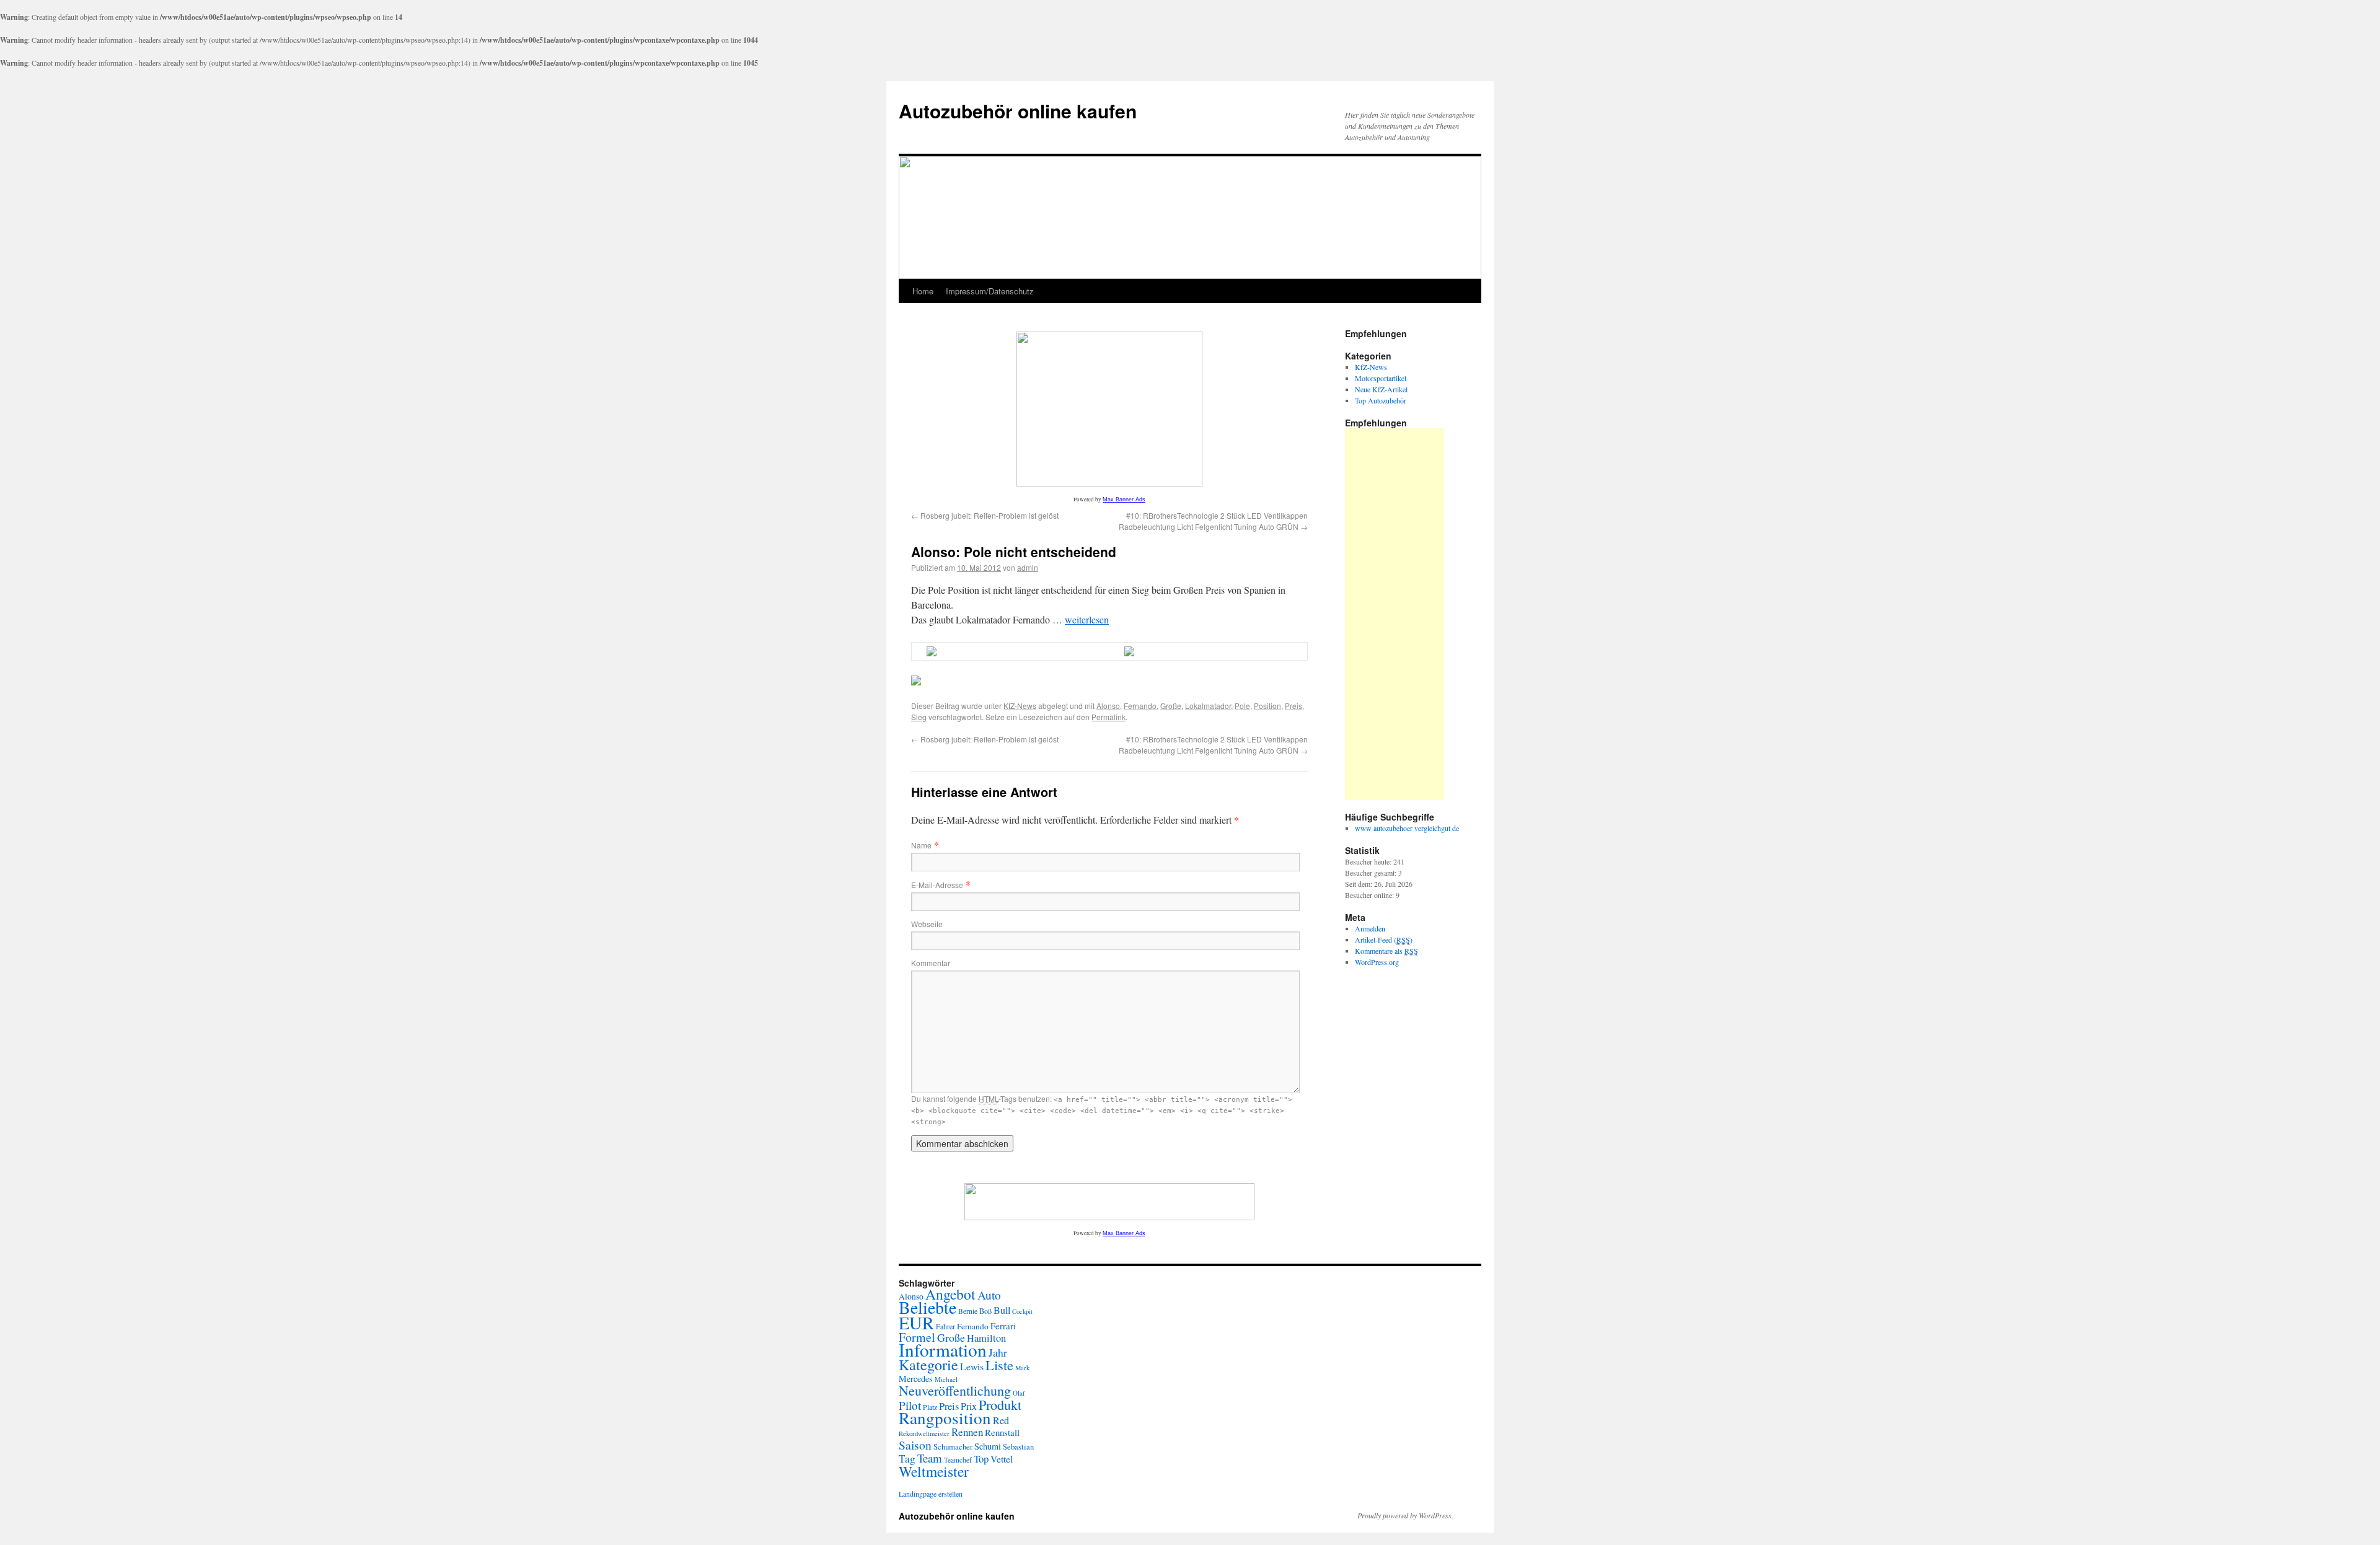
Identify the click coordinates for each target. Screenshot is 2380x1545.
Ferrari (1003, 1326)
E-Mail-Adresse (937, 885)
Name (921, 845)
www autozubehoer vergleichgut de (1407, 828)
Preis (1294, 706)
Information (943, 1349)
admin (1028, 567)
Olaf (1019, 1393)
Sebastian (1018, 1447)
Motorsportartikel (1381, 378)
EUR (916, 1323)
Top (981, 1459)
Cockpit (1022, 1311)
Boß (985, 1311)
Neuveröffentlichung (955, 1390)
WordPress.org (1377, 962)
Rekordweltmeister (924, 1433)
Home (923, 291)
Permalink (1108, 717)
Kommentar (931, 963)
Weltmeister (934, 1471)
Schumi (988, 1446)
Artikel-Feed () (1384, 940)
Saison (915, 1445)
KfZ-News (1020, 706)
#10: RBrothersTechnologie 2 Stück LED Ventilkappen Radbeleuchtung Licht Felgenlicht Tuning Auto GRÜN (1213, 521)
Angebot (950, 1294)
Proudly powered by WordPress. (1405, 1515)
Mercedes (916, 1379)
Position (1267, 706)
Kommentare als (1386, 951)
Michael (946, 1379)
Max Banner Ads (1124, 500)
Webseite (927, 924)
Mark (1022, 1368)
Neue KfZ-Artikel (1381, 389)
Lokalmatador (1208, 706)
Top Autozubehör (1381, 400)
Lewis (972, 1366)
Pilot (910, 1405)
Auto (989, 1295)
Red (1001, 1420)
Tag (907, 1459)
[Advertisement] (1395, 614)
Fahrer (945, 1326)
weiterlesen (1087, 619)
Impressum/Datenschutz (990, 291)
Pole (1242, 706)
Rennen (967, 1432)
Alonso (1108, 706)
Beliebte (928, 1307)
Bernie (968, 1311)
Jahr (998, 1352)
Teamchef (958, 1460)
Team (930, 1458)
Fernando (1140, 706)
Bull (1002, 1310)
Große (1171, 706)
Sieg (919, 717)
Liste (999, 1365)
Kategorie (928, 1365)
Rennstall (1002, 1432)
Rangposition (945, 1418)
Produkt (1000, 1404)
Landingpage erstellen (931, 1494)
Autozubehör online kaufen (1018, 111)
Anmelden (1370, 928)
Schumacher (953, 1446)
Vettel (1002, 1459)
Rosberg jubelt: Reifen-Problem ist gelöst (985, 515)
